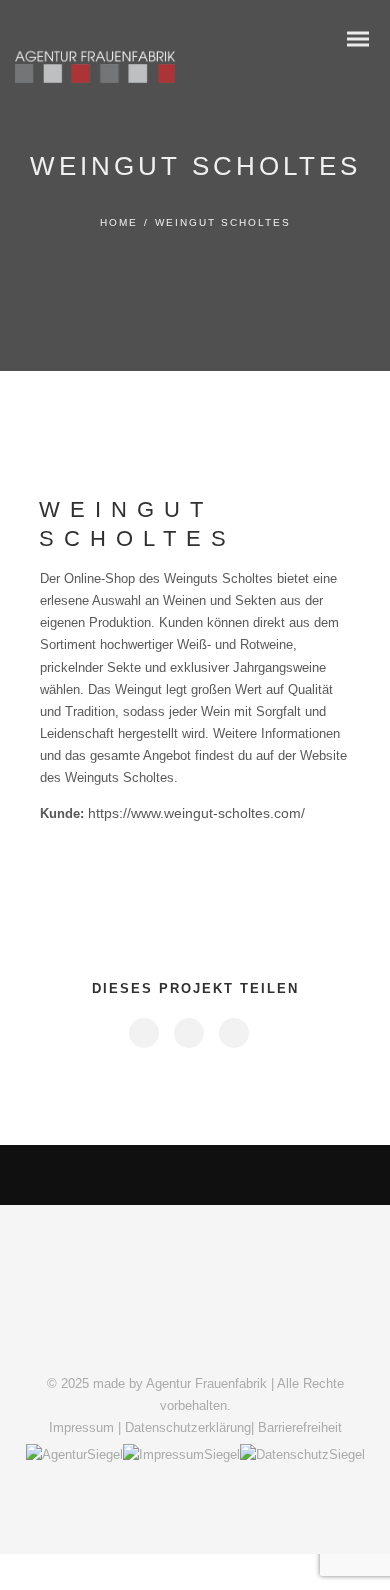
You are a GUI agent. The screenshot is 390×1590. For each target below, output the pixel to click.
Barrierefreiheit (300, 1427)
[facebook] (143, 1033)
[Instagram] (195, 1350)
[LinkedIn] (169, 1350)
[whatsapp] (221, 1350)
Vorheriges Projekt (100, 1175)
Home (119, 222)
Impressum (81, 1427)
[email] (233, 1033)
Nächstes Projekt (285, 1175)
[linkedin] (188, 1033)
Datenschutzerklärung (188, 1427)
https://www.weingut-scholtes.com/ (196, 813)
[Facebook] (143, 1350)
